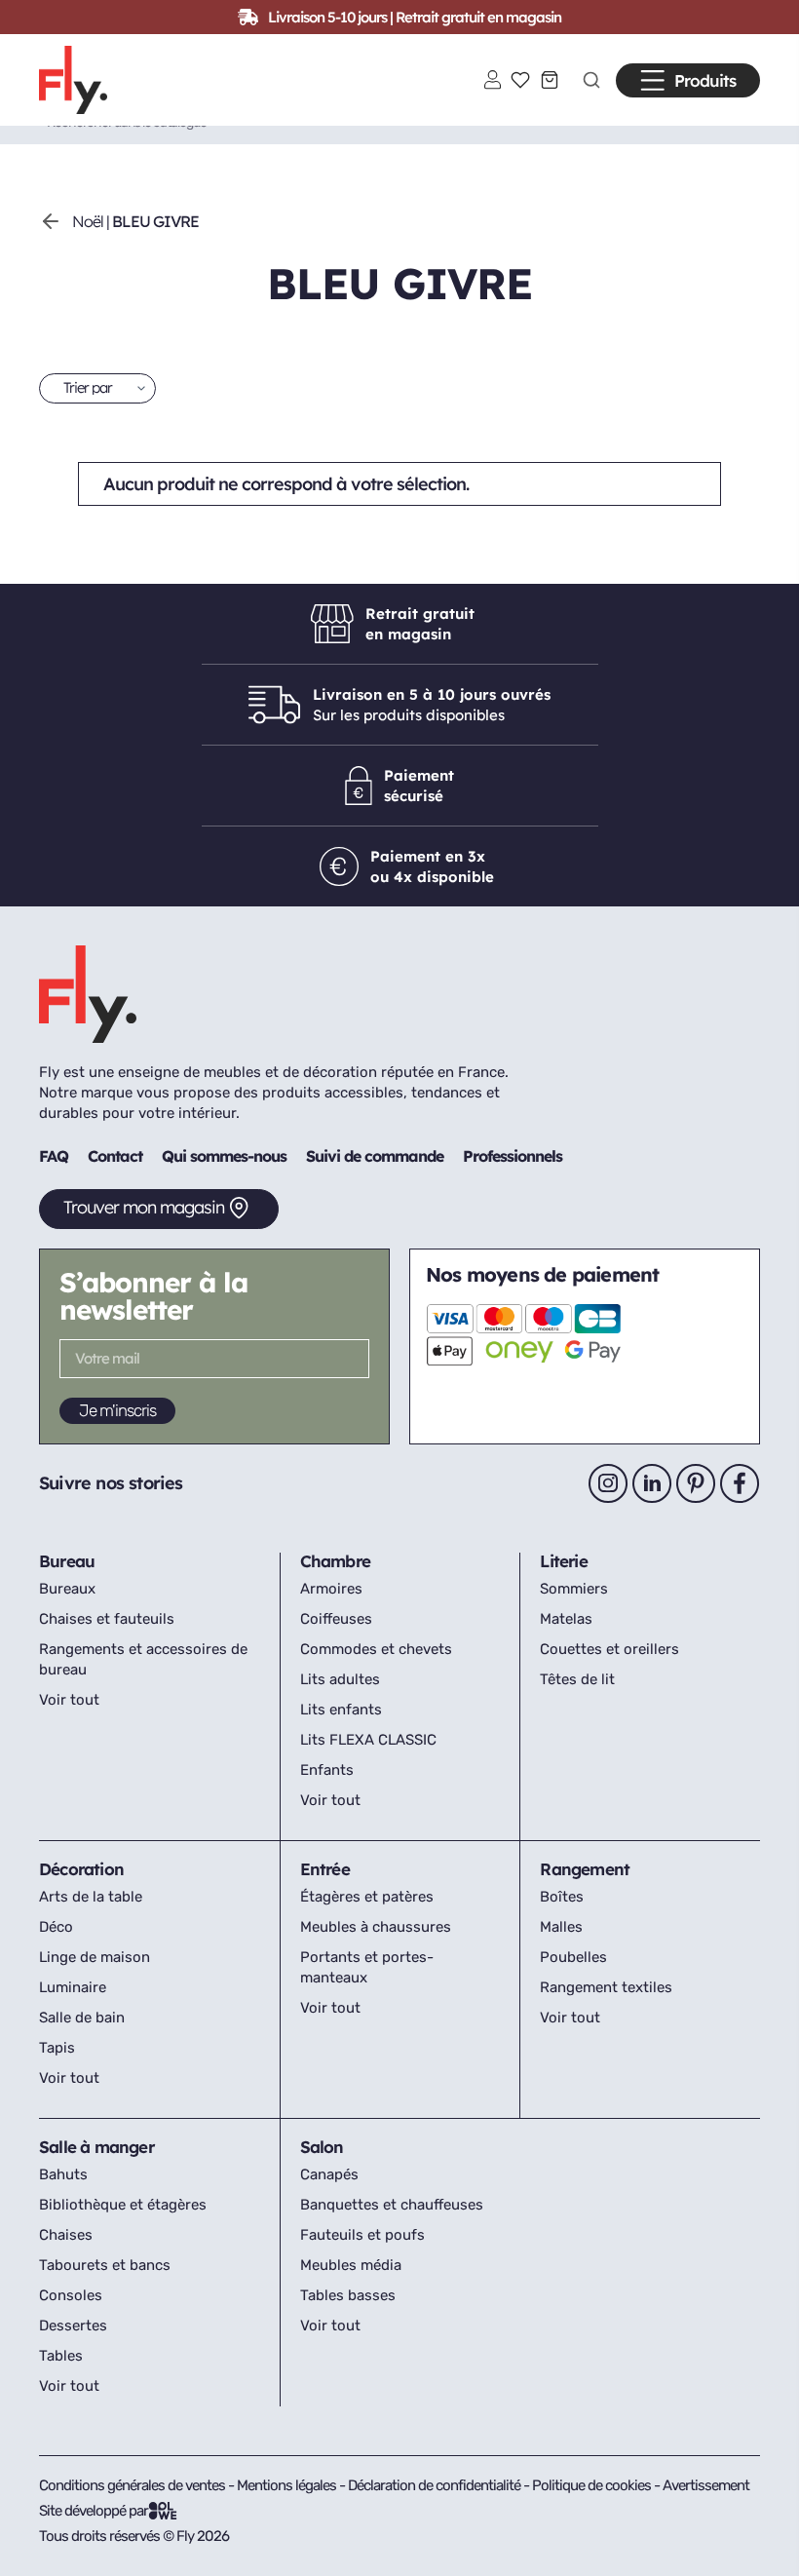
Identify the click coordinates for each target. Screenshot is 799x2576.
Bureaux (67, 1589)
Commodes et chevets (376, 1649)
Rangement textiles (606, 1987)
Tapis (57, 2048)
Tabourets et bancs (105, 2265)
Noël (88, 221)
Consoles (71, 2295)
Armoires (331, 1589)
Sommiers (574, 1589)
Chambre (335, 1561)
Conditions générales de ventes (132, 2485)
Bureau (67, 1561)
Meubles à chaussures (376, 1927)
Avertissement (706, 2485)
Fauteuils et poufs (362, 2235)
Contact (115, 1156)
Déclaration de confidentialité (436, 2485)
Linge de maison (95, 1957)
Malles (561, 1927)
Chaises (66, 2235)
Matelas (566, 1619)
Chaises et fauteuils (107, 1619)
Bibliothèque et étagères (123, 2205)
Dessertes (73, 2326)
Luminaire (73, 1987)
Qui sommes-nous (224, 1156)
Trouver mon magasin (144, 1207)
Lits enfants (341, 1710)
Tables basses (348, 2295)
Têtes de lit (577, 1679)
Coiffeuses (336, 1619)
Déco (56, 1927)
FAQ (54, 1156)
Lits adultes (340, 1679)
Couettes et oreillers (609, 1649)
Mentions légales (288, 2485)
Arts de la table (91, 1897)
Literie (563, 1561)
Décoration (81, 1869)
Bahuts (63, 2174)
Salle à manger (96, 2147)
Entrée (325, 1869)
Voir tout (69, 1700)
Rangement (585, 1869)
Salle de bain (82, 2018)
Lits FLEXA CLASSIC (368, 1740)
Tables (61, 2356)
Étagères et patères (367, 1897)
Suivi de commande (375, 1156)
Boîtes (562, 1897)
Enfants (327, 1770)
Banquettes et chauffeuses (392, 2205)
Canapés (329, 2174)
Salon (322, 2147)
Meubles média (351, 2265)
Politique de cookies (593, 2485)
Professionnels (513, 1156)
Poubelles (573, 1957)
